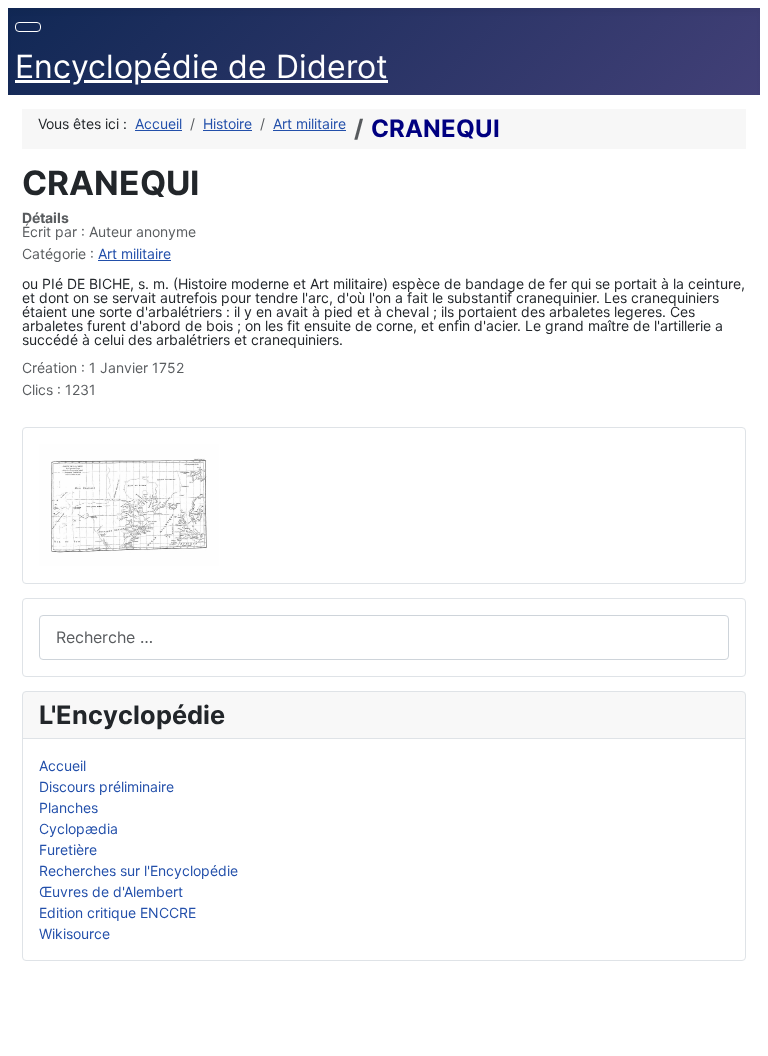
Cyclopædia (78, 828)
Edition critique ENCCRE (117, 912)
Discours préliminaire (106, 786)
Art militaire (134, 253)
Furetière (68, 849)
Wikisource (74, 933)
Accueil (62, 765)
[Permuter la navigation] (28, 27)
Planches (68, 807)
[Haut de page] (744, 1032)
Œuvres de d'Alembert (111, 891)
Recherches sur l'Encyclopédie (138, 870)
